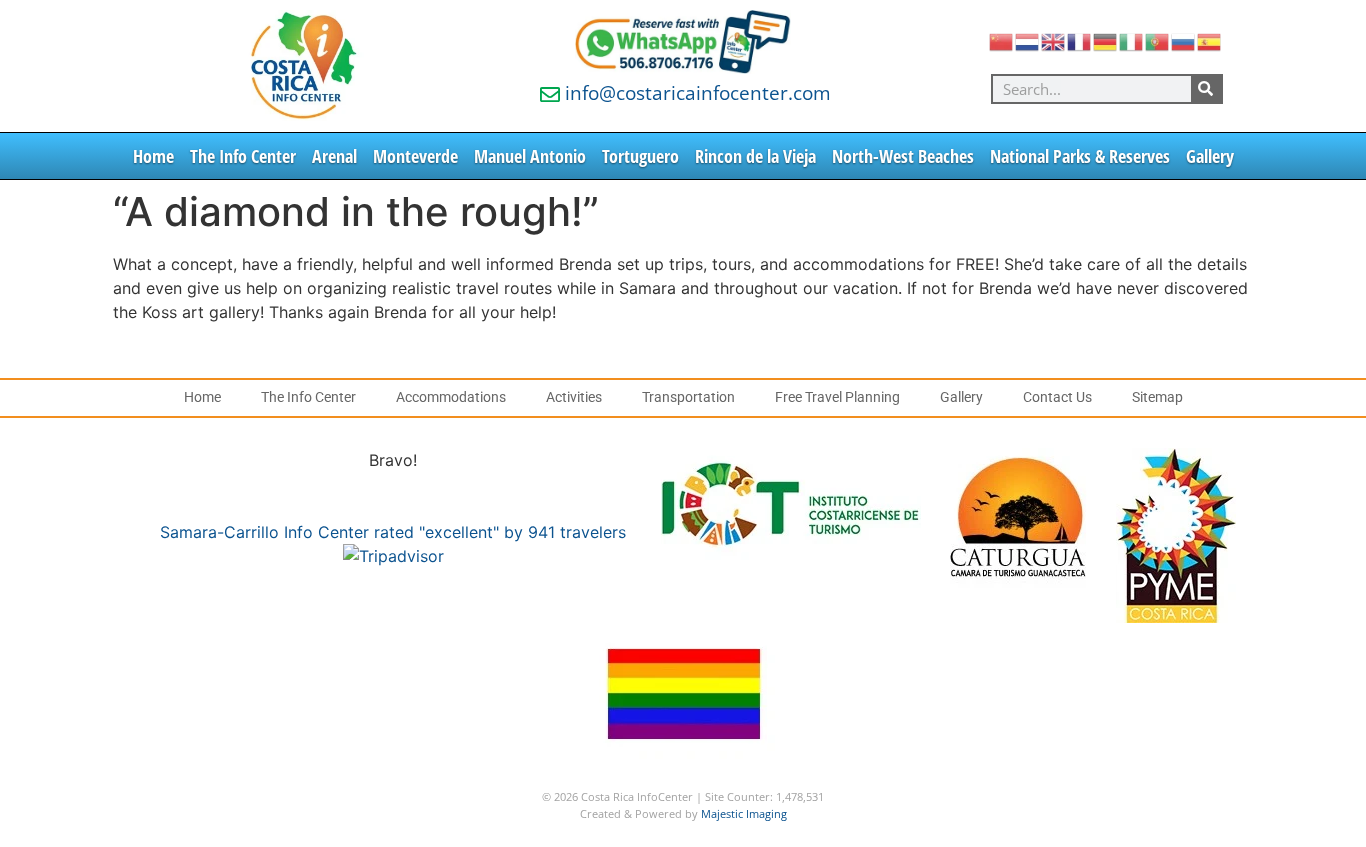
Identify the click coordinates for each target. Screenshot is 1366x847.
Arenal (334, 156)
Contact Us (1057, 397)
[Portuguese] (1158, 40)
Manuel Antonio (530, 156)
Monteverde (415, 156)
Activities (574, 397)
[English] (1054, 40)
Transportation (688, 397)
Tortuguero (640, 156)
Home (153, 156)
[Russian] (1184, 40)
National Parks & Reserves (1080, 156)
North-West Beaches (903, 156)
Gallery (1210, 156)
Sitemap (1157, 397)
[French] (1080, 40)
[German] (1106, 40)
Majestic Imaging (744, 813)
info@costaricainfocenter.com (698, 92)
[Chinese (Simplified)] (1002, 40)
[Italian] (1132, 40)
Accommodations (451, 397)
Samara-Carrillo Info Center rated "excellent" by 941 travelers (393, 532)
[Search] (1206, 89)
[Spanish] (1210, 40)
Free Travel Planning (837, 397)
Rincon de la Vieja (755, 156)
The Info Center (243, 156)
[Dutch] (1028, 40)
